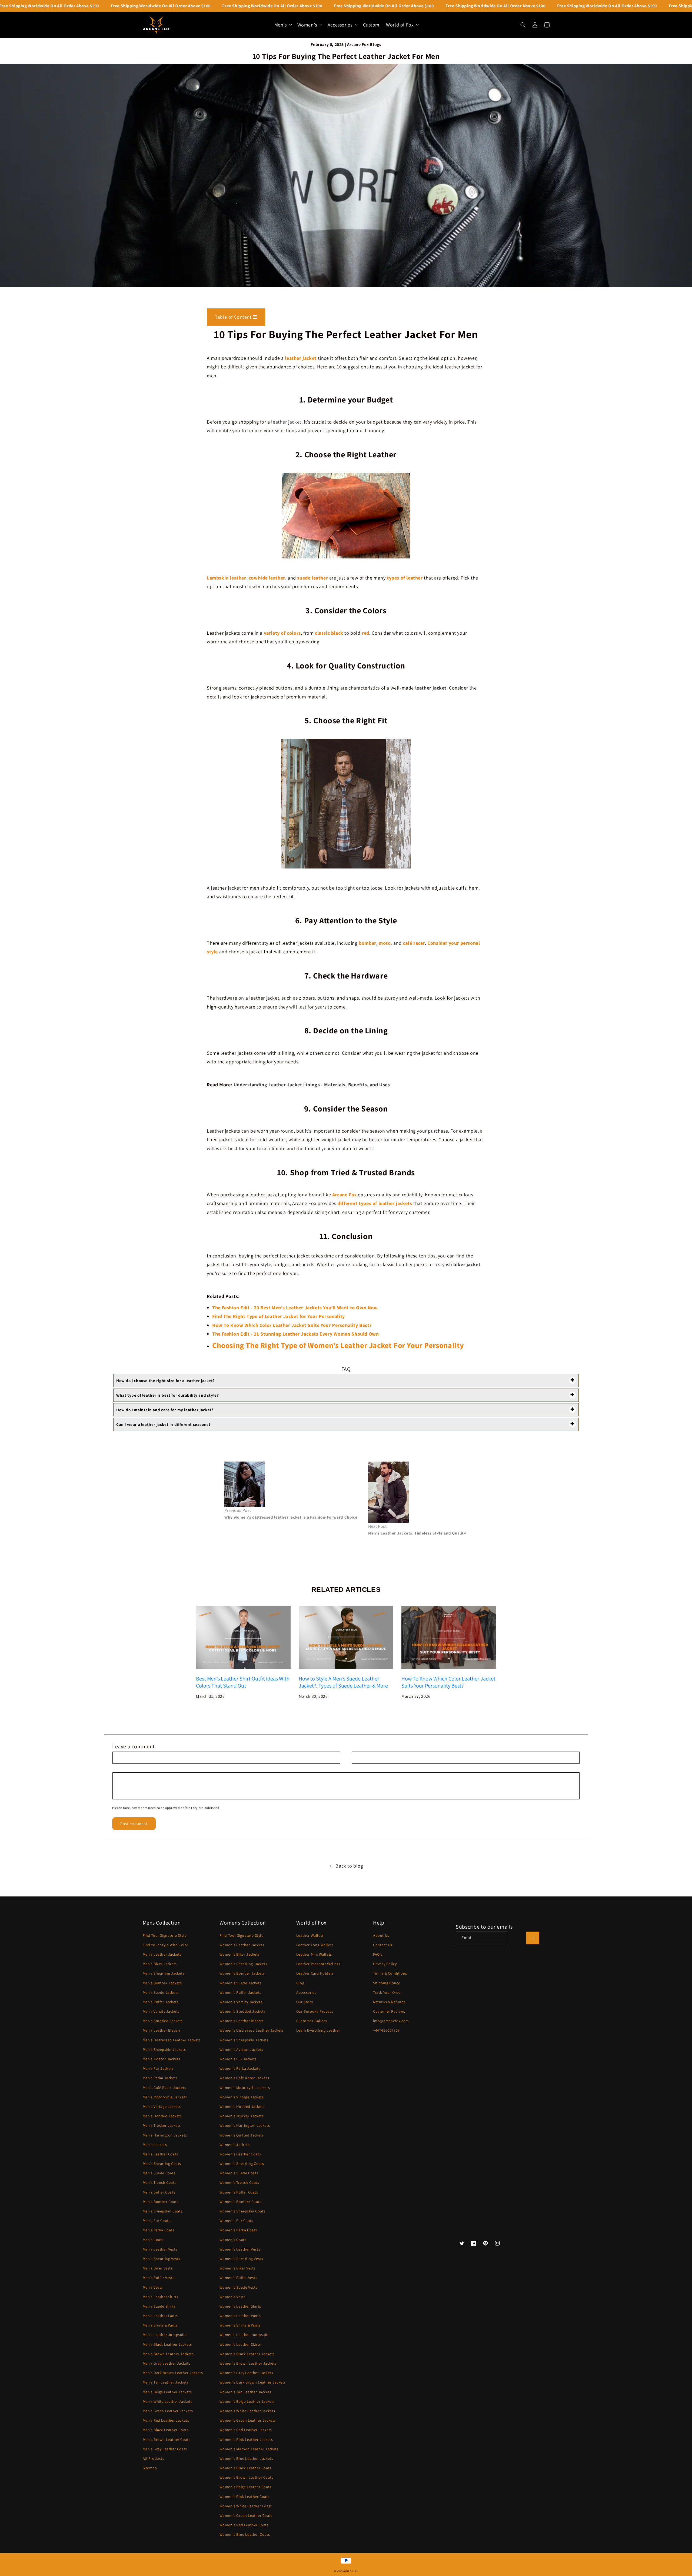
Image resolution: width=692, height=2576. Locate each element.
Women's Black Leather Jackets (247, 2354)
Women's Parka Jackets (240, 2068)
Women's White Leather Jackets (247, 2411)
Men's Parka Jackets (160, 2078)
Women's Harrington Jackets (245, 2125)
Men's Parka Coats (159, 2230)
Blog (300, 1983)
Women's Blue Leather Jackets (246, 2458)
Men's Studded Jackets (163, 2021)
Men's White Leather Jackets (168, 2401)
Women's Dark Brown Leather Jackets (253, 2382)
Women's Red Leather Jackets (246, 2430)
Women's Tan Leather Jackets (245, 2392)
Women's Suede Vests (238, 2287)
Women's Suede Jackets (241, 1983)
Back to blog (349, 1866)
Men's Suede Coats (159, 2173)
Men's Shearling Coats (162, 2164)
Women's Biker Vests (237, 2268)
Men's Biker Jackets (160, 1964)
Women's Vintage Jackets (242, 2097)
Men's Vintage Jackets (162, 2106)
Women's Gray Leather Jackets (246, 2373)
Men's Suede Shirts (159, 2306)
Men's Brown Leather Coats (167, 2439)
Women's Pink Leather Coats (245, 2497)
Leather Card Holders (315, 1973)
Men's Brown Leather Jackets (168, 2354)
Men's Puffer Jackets (161, 2002)
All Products (154, 2458)
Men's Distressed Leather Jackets (172, 2040)
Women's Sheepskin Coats (242, 2211)
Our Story (305, 2002)
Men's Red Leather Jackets (166, 2420)
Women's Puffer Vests (238, 2278)
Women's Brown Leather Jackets (248, 2363)
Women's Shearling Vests (241, 2259)
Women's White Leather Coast (246, 2506)
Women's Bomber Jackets (242, 1973)
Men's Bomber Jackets (162, 1983)
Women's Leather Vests (240, 2249)
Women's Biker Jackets (240, 1954)
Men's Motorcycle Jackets (165, 2097)
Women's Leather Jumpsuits (244, 2335)
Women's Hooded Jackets (242, 2106)
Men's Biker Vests (158, 2268)
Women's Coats (233, 2240)
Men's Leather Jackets (162, 1954)
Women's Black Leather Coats (245, 2468)
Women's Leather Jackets (242, 1945)
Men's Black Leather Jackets (167, 2344)
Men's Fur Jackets (158, 2068)
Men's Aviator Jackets (162, 2059)
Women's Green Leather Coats (246, 2515)
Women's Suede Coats (239, 2173)
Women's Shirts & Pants (240, 2325)
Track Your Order (388, 1992)
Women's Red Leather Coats (244, 2525)
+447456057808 (386, 2030)
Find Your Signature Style (165, 1935)
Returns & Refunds (389, 2002)
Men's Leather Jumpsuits (165, 2335)
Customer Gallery (312, 2021)
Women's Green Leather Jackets (248, 2420)
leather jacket (286, 422)
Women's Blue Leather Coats (245, 2534)
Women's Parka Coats (238, 2230)
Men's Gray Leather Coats (165, 2449)
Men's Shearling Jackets (164, 1973)
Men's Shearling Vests (162, 2259)
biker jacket (467, 1264)
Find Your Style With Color (166, 1945)
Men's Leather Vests (160, 2249)
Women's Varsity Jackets (241, 2002)
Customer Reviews (389, 2011)
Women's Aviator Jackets (241, 2049)
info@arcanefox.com (391, 2021)
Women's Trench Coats (239, 2182)
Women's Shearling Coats (242, 2164)
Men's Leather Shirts (161, 2297)
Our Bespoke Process (315, 2011)
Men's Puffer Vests (159, 2278)
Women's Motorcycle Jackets (245, 2088)
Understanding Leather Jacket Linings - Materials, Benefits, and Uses (312, 1085)
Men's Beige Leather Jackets (167, 2392)
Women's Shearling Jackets (243, 1964)
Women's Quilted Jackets (242, 2135)
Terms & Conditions (390, 1973)
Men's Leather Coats (160, 2154)
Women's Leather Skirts (240, 2344)
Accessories (306, 1992)
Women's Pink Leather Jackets (246, 2439)
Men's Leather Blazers (162, 2030)
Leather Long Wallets (315, 1945)
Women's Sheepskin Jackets (244, 2040)
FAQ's (378, 1954)
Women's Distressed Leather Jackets (252, 2030)
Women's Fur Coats (236, 2221)
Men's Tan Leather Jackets (166, 2382)
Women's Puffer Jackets (240, 1992)
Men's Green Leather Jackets (168, 2411)
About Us (381, 1935)
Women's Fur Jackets (238, 2059)
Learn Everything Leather (318, 2030)
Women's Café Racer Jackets (244, 2078)
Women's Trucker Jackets (242, 2116)
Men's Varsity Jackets (161, 2011)
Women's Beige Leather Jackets (247, 2401)
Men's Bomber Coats (161, 2202)
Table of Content (234, 317)
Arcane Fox (351, 2571)
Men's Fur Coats (157, 2221)
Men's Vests (153, 2287)
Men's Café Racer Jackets (164, 2088)
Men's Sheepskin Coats (163, 2211)
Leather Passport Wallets (318, 1964)
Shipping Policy (386, 1983)
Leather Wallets (310, 1935)
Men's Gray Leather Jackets (167, 2363)
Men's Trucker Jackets (162, 2125)
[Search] (523, 25)
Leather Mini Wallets (314, 1954)
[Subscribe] (533, 1938)
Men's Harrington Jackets (165, 2135)
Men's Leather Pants (160, 2316)
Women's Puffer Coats (239, 2192)
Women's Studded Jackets (243, 2011)
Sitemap (150, 2468)
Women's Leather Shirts (240, 2306)
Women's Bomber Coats (240, 2202)
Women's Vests (233, 2297)
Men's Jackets (155, 2145)
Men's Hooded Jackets (162, 2116)
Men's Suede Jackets (161, 1992)
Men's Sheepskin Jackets (164, 2049)
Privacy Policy (385, 1964)
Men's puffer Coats (159, 2192)
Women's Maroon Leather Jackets (249, 2449)
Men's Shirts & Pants (160, 2325)
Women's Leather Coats (240, 2154)
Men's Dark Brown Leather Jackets (173, 2373)
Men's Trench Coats (160, 2182)
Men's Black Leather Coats (166, 2430)
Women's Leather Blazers (242, 2021)
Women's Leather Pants (240, 2316)
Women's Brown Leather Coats (246, 2477)
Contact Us (383, 1945)
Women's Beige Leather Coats (245, 2487)
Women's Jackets (235, 2145)
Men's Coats (153, 2240)
